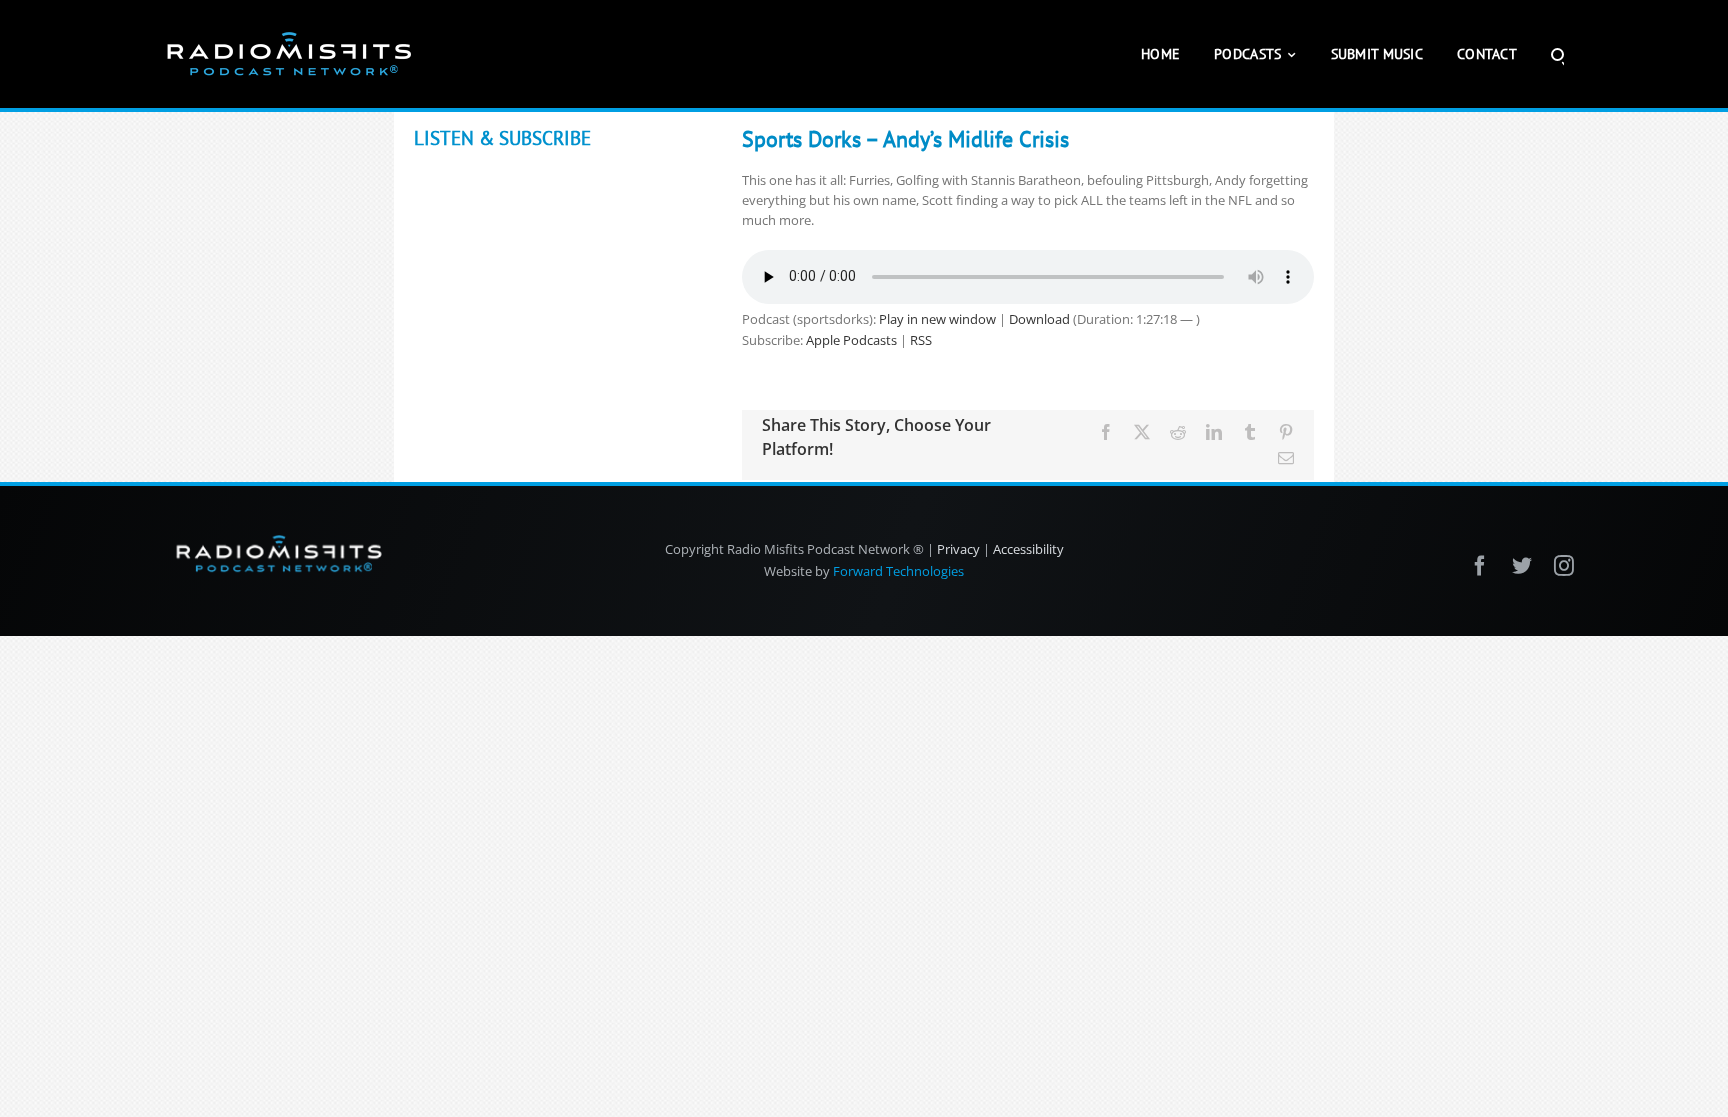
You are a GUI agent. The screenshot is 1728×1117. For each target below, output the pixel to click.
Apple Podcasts (851, 340)
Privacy (958, 549)
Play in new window (937, 319)
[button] (1557, 54)
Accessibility (1028, 549)
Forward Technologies (898, 571)
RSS (921, 340)
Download (1039, 319)
